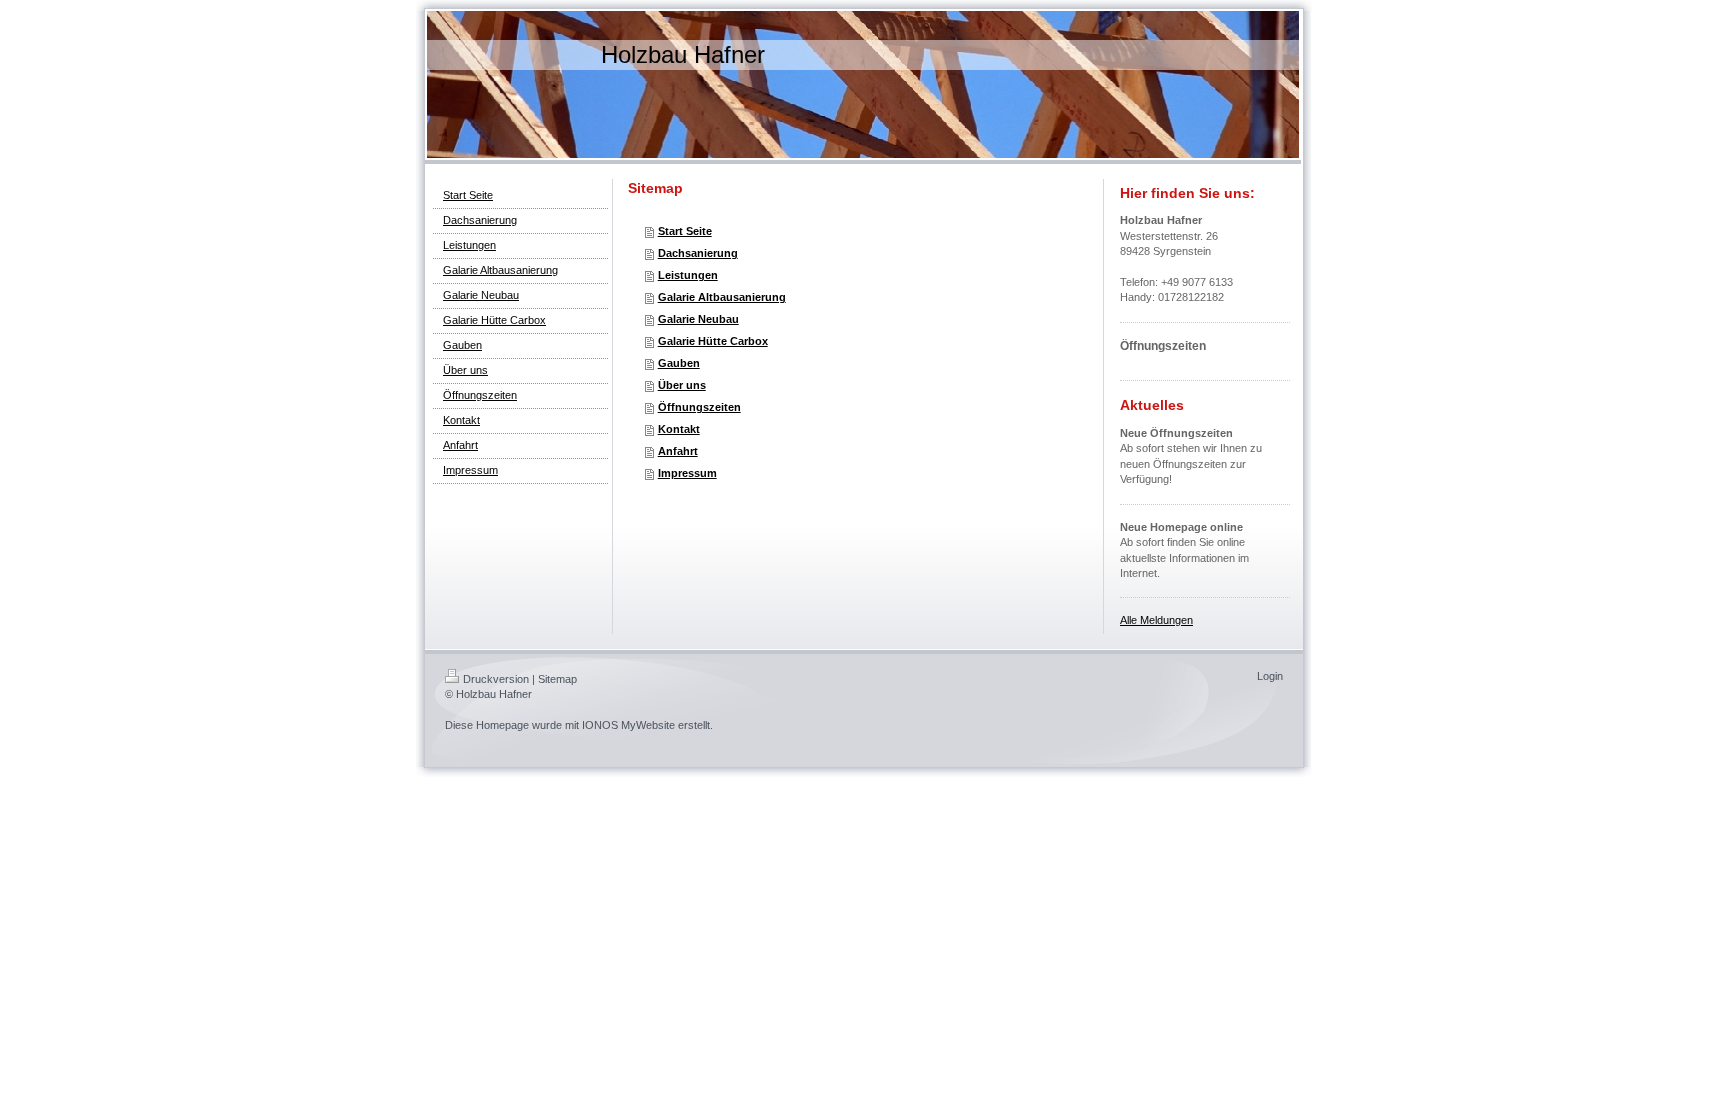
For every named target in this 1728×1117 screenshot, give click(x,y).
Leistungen (688, 275)
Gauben (679, 363)
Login (1270, 676)
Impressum (687, 473)
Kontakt (679, 429)
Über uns (682, 385)
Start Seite (685, 231)
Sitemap (557, 679)
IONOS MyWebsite (628, 725)
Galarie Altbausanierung (722, 297)
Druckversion (496, 679)
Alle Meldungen (1156, 620)
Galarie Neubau (698, 319)
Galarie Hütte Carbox (713, 341)
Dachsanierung (698, 253)
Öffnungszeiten (699, 407)
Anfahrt (678, 451)
